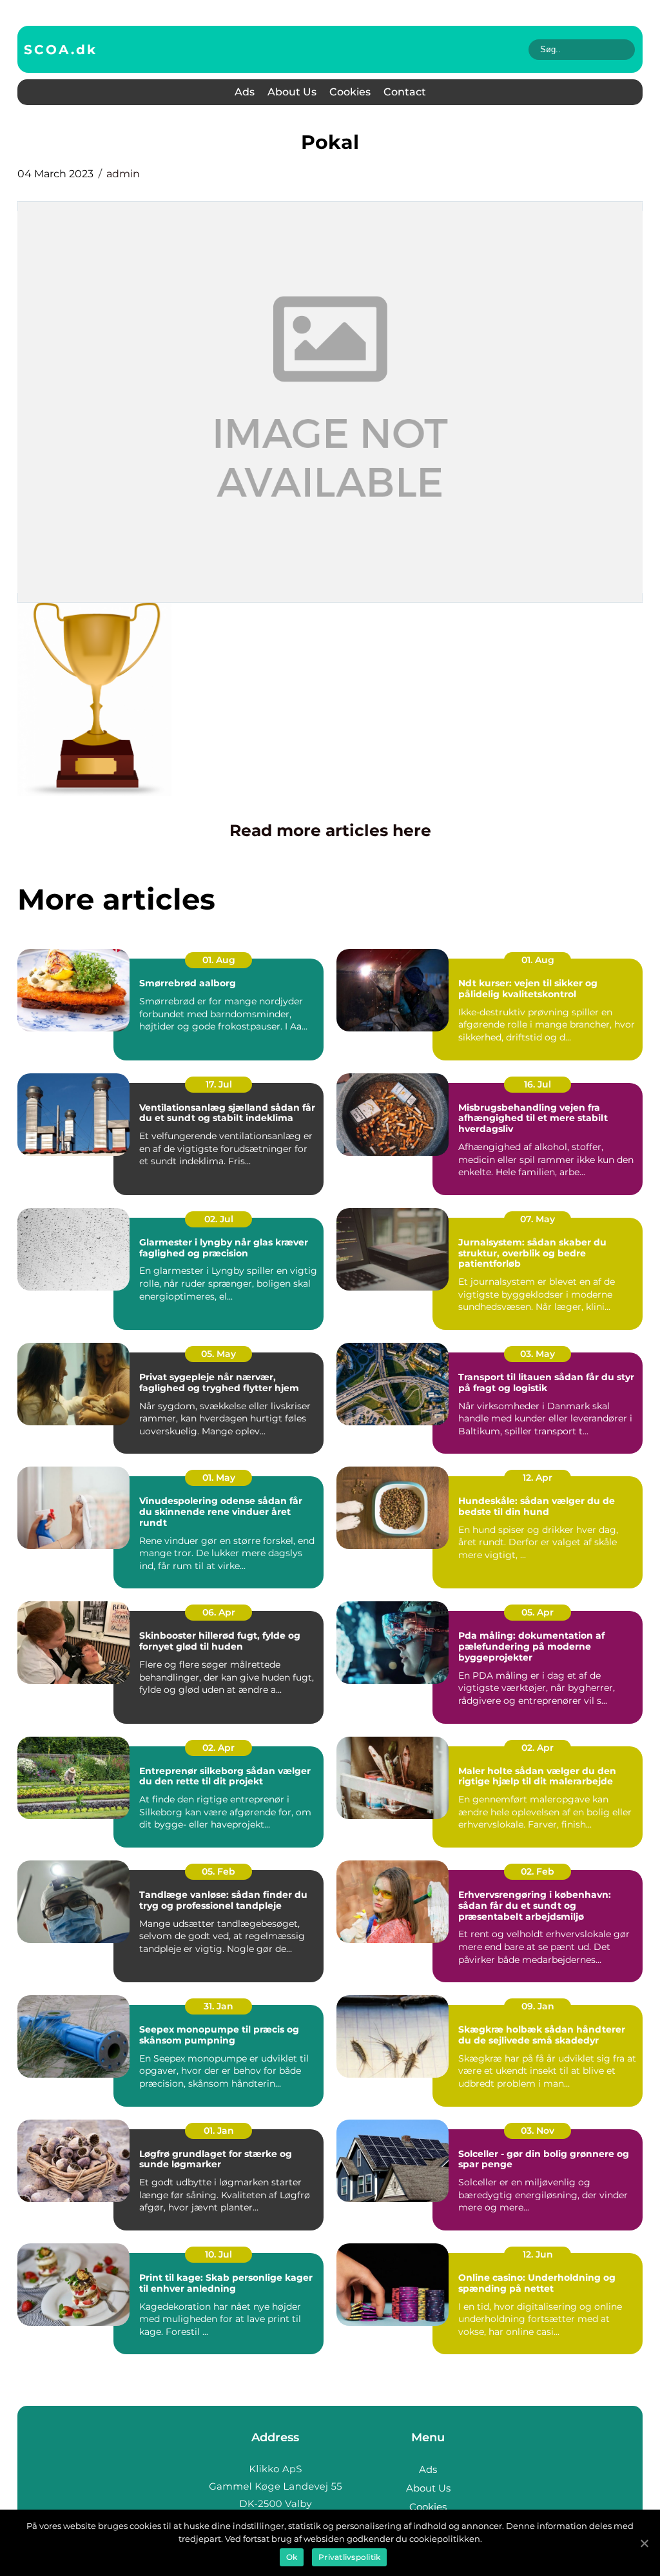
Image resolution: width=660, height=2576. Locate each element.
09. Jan (538, 2006)
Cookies (350, 92)
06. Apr (219, 1612)
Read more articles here (330, 830)
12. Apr (538, 1478)
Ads (245, 92)
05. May (218, 1354)
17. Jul (219, 1084)
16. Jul (538, 1084)
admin (123, 174)
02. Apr (218, 1748)
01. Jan (219, 2131)
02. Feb (538, 1871)
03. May (538, 1354)
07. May (538, 1219)
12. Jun (538, 2254)
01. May (219, 1478)
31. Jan (218, 2006)
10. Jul (218, 2254)
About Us (292, 92)
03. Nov (538, 2131)
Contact (405, 92)
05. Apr (538, 1612)
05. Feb (218, 1871)
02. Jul (219, 1219)
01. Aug (219, 960)
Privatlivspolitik (349, 2557)
